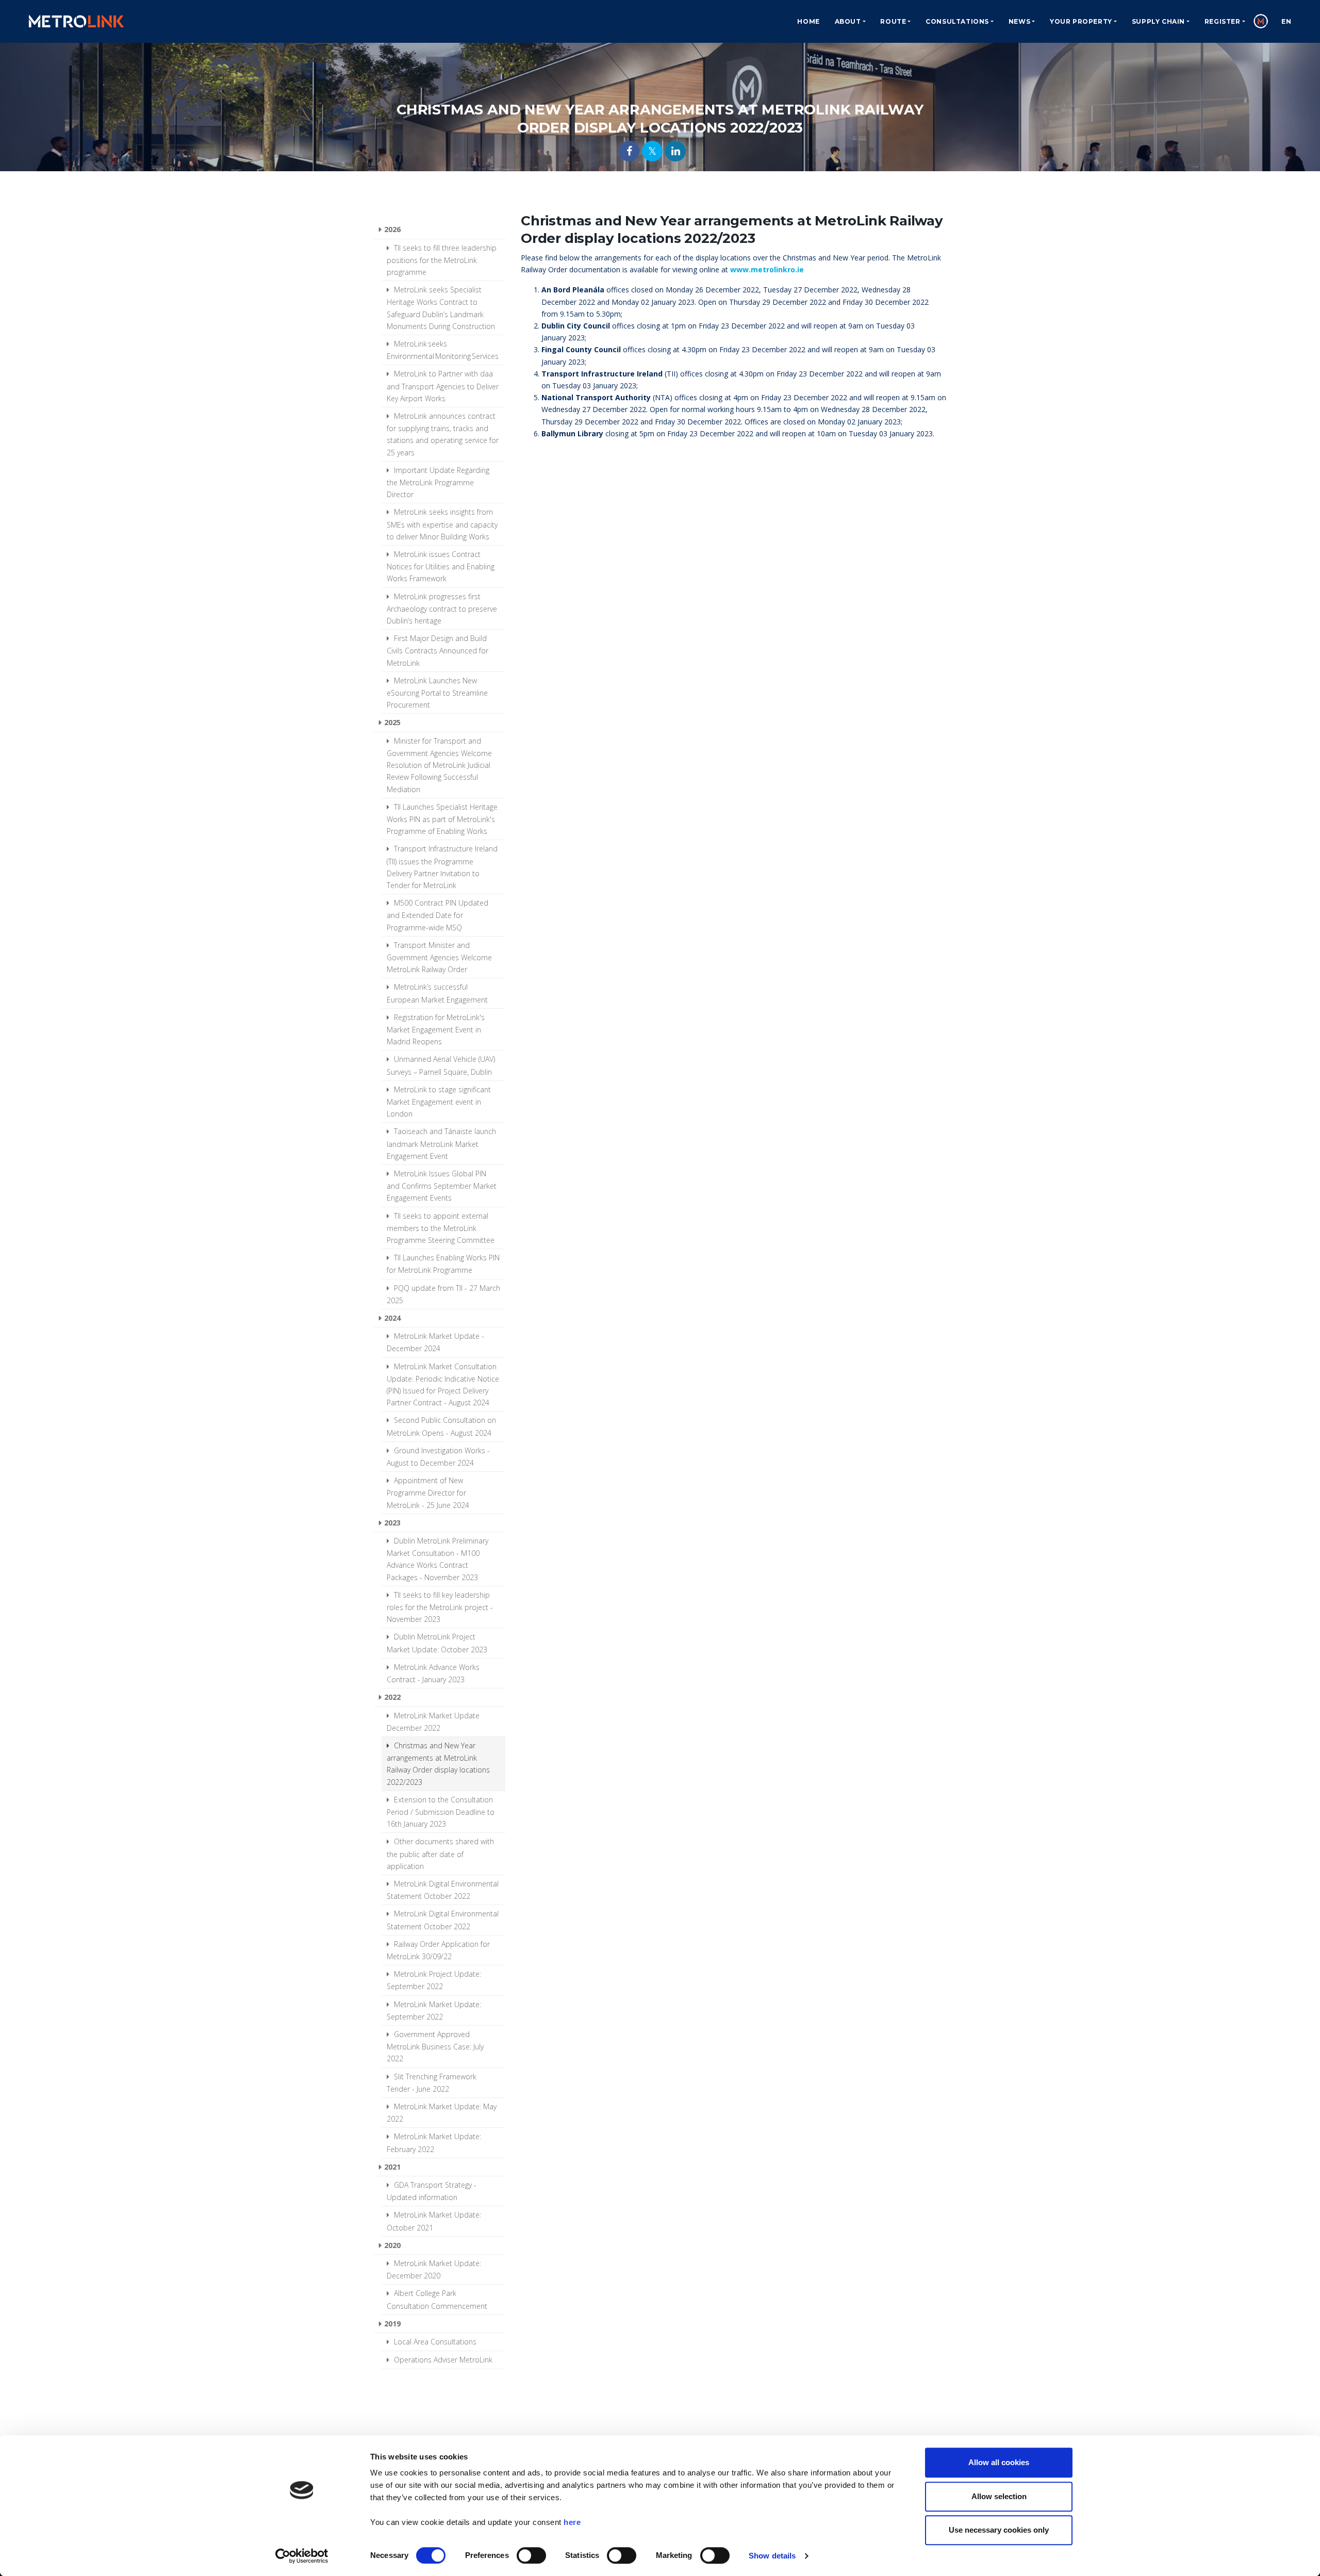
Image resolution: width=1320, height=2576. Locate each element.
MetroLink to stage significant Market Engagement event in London (439, 1102)
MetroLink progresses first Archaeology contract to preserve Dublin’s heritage (442, 609)
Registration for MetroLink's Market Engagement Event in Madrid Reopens (436, 1029)
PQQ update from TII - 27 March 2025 (443, 1294)
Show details (772, 2556)
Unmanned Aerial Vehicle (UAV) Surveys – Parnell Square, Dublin (441, 1065)
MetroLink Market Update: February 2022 (434, 2143)
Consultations (957, 21)
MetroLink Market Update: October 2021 (434, 2221)
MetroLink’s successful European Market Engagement (437, 993)
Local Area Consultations (434, 2342)
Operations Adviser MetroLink (442, 2360)
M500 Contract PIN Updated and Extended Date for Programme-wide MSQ (438, 915)
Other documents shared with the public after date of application (440, 1853)
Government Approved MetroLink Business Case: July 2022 (435, 2046)
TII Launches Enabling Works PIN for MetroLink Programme (443, 1264)
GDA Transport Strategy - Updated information (432, 2191)
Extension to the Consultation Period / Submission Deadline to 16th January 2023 (441, 1812)
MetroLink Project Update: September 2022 (434, 1980)
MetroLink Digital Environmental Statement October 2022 (443, 1890)
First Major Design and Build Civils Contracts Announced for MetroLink (438, 650)
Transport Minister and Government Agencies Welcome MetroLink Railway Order (439, 957)
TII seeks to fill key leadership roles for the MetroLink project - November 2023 (440, 1607)
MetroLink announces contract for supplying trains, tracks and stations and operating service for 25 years (443, 434)
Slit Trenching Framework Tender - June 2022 (432, 2083)
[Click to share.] (629, 151)
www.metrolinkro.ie (767, 269)
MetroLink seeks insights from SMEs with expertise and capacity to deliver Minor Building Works (442, 524)
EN (1286, 21)
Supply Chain (1158, 21)
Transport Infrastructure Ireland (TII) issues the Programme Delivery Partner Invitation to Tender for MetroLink (442, 867)
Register (1223, 21)
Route (893, 21)
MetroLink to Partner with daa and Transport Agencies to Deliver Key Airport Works (443, 386)
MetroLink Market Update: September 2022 (434, 2011)
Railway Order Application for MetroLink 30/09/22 (438, 1950)
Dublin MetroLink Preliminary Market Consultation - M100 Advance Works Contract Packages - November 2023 (438, 1559)
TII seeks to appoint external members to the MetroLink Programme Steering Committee (441, 1228)
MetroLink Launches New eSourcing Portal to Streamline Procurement (437, 693)
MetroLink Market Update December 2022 (433, 1722)
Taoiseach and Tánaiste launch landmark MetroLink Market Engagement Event (441, 1143)
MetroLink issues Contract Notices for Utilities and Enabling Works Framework (441, 566)
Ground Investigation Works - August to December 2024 (438, 1457)
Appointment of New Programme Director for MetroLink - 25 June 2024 (428, 1492)
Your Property (1081, 21)
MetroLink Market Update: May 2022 (442, 2113)
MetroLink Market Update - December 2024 (435, 1342)
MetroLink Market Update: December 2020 (434, 2269)
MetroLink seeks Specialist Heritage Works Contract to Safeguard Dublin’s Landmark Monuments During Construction (441, 308)
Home (808, 21)
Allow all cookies (999, 2462)
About (848, 21)
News (1019, 21)
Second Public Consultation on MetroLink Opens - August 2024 (441, 1426)
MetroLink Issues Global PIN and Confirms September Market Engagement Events (442, 1186)
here (572, 2522)
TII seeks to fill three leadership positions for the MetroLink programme (442, 260)
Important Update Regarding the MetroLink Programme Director (438, 482)
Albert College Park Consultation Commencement (437, 2299)
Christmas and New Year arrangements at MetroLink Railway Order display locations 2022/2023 (438, 1764)
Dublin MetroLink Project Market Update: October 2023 (437, 1643)
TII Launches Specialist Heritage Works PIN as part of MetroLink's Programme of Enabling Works (442, 819)
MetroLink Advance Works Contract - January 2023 (433, 1673)
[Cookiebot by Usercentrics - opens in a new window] (302, 2556)
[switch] (531, 2555)
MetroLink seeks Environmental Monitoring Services (443, 350)
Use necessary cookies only (999, 2530)
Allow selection (999, 2496)
